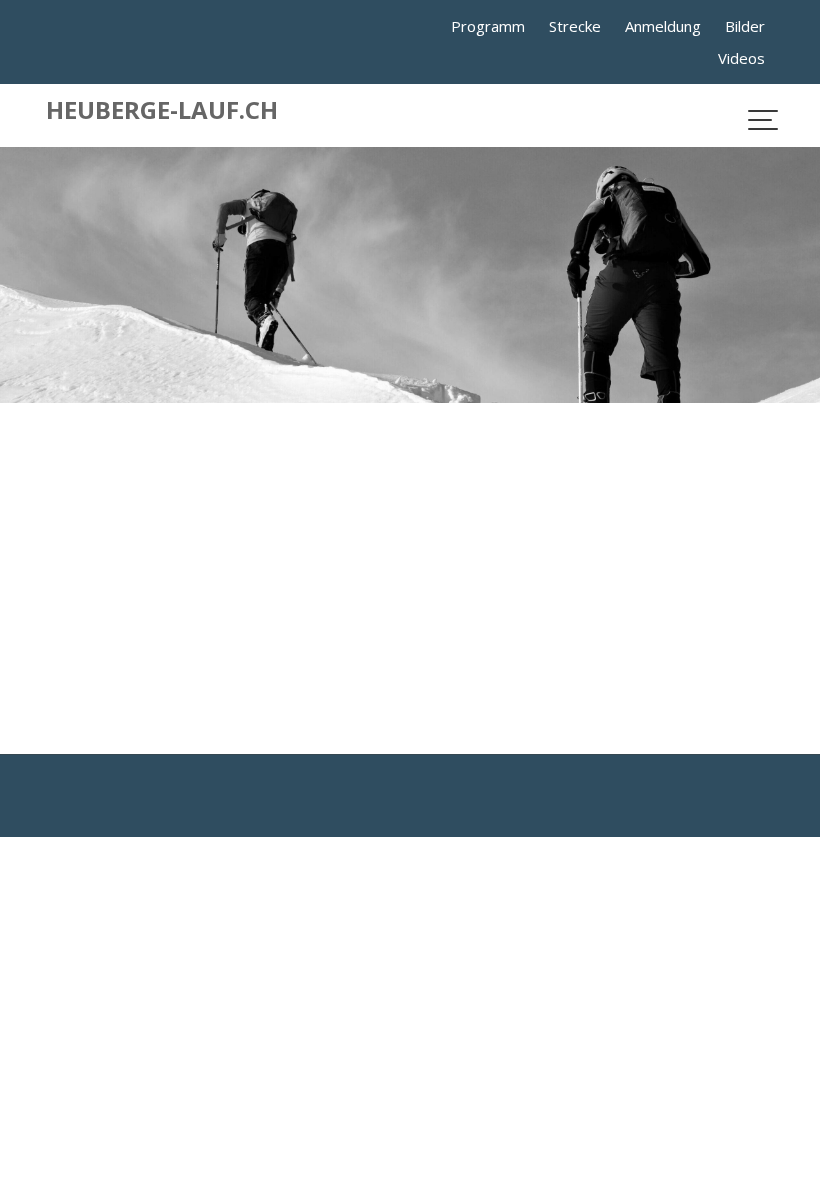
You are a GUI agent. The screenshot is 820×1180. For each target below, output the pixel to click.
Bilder (745, 26)
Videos (741, 58)
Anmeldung (663, 26)
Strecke (575, 26)
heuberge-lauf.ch (162, 109)
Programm (488, 26)
